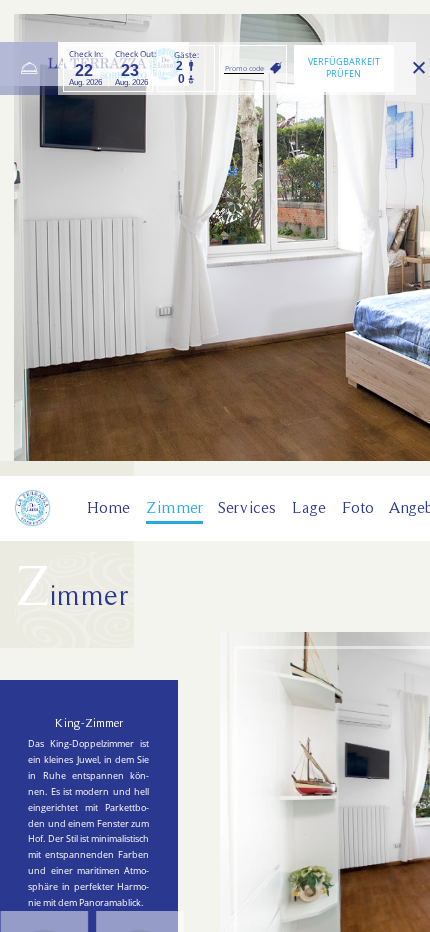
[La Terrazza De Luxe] (32, 508)
